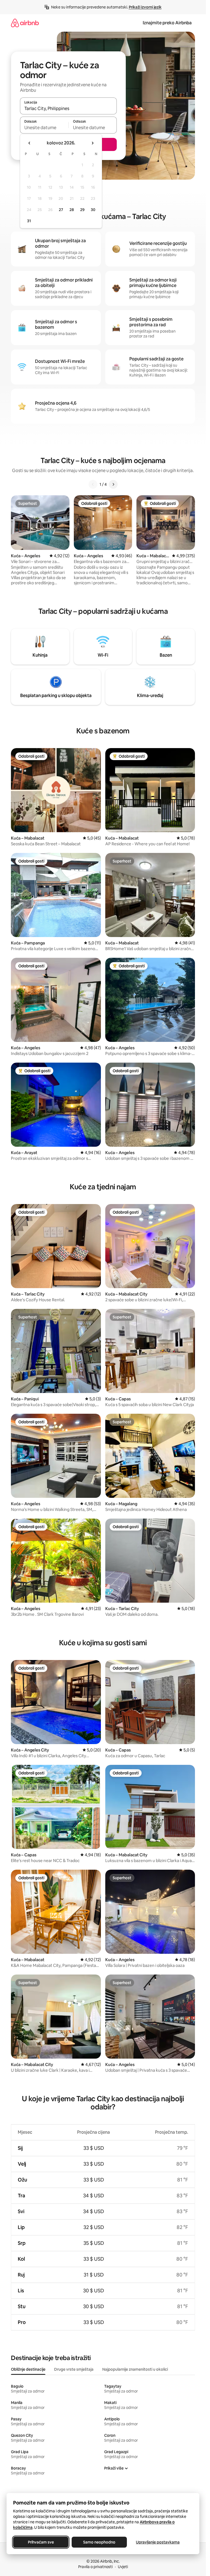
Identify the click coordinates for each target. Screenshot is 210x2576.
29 (82, 210)
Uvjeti (123, 2567)
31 (29, 221)
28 (72, 210)
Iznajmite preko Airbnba (167, 23)
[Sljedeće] (113, 484)
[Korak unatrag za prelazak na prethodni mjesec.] (30, 143)
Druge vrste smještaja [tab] (74, 2369)
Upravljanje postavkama (158, 2542)
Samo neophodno (99, 2542)
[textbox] (44, 128)
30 (93, 210)
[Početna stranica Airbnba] (25, 23)
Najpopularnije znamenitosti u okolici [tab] (135, 2369)
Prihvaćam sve (41, 2542)
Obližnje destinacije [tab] (28, 2369)
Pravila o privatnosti (95, 2567)
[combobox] (68, 108)
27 (61, 210)
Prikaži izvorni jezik (145, 7)
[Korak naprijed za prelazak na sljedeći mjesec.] (92, 143)
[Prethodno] (93, 484)
